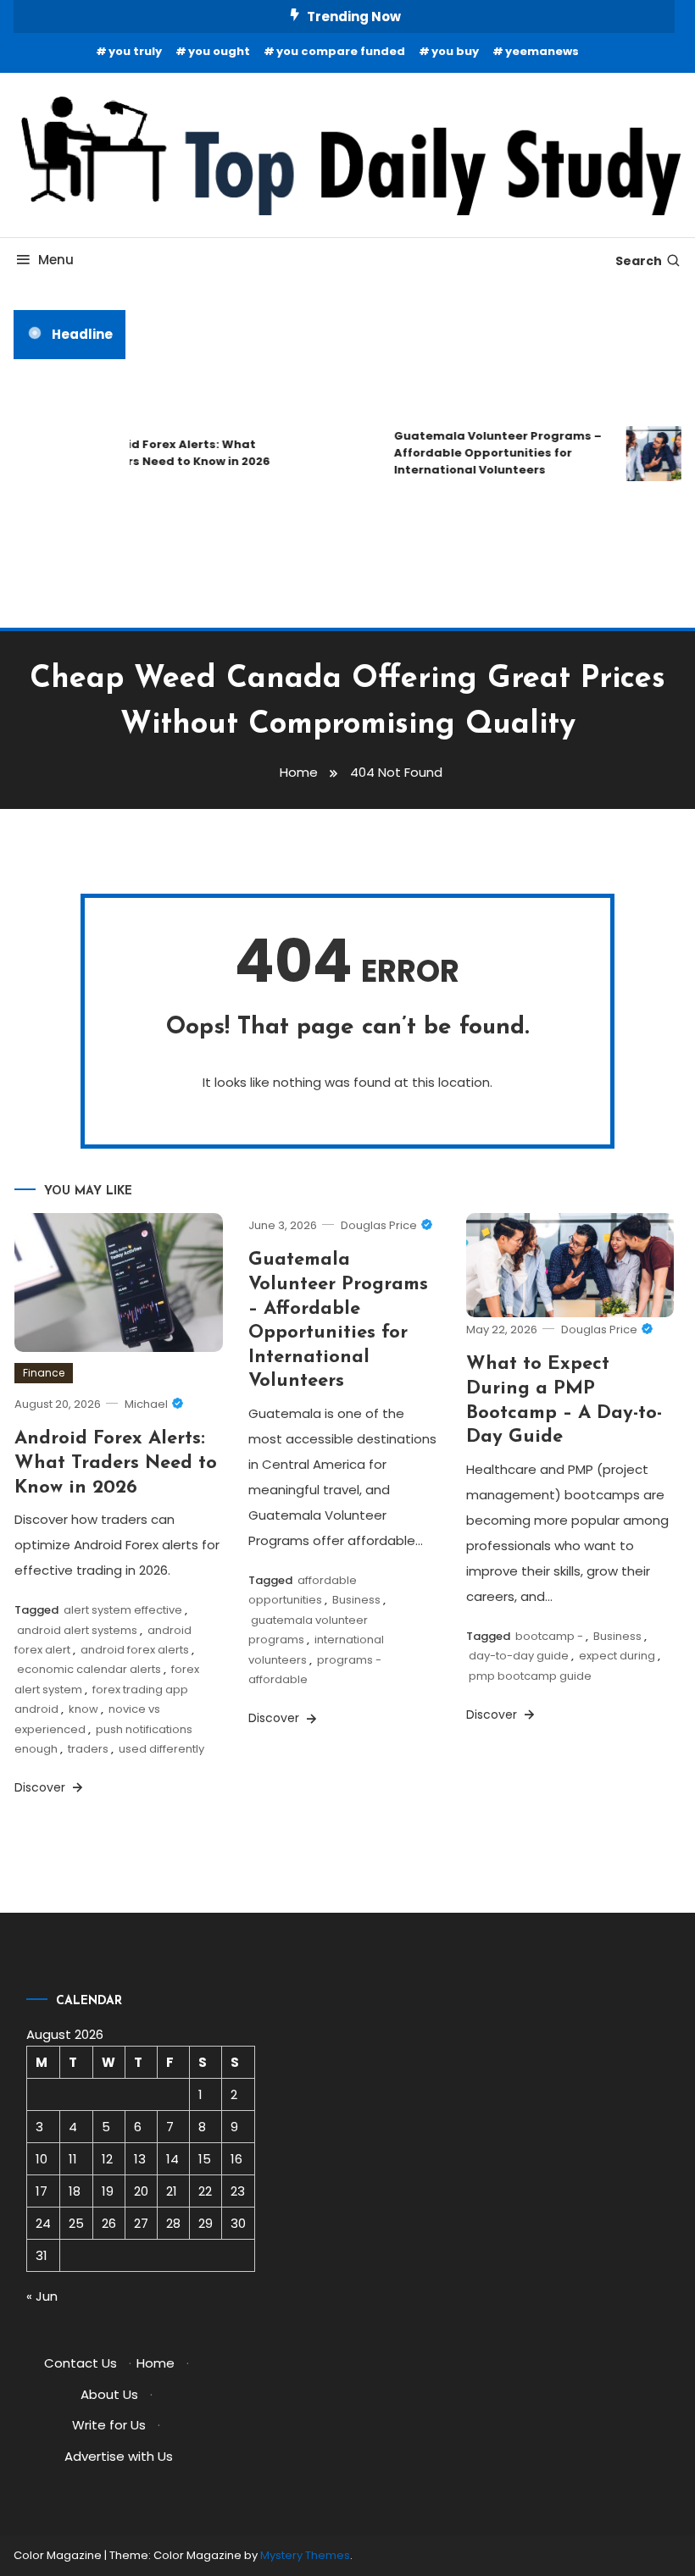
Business (356, 1600)
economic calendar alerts (89, 1669)
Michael (146, 1404)
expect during (617, 1656)
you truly (135, 51)
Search (639, 261)
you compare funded (341, 51)
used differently (161, 1749)
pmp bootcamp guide (530, 1676)
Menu (56, 260)
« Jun (42, 2296)
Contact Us (81, 2363)
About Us (109, 2394)
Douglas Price (379, 1225)
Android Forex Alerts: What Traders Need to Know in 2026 (172, 453)
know (83, 1709)
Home (156, 2363)
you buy (455, 51)
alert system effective (123, 1610)
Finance (44, 1373)
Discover (42, 1787)
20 (141, 2191)
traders (88, 1749)
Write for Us (109, 2425)
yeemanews (542, 51)
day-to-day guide (519, 1656)
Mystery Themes (305, 2555)
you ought (219, 51)
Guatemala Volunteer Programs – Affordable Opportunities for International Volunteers (489, 453)
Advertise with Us (119, 2456)
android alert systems (77, 1630)
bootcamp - (549, 1636)
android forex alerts (135, 1650)
